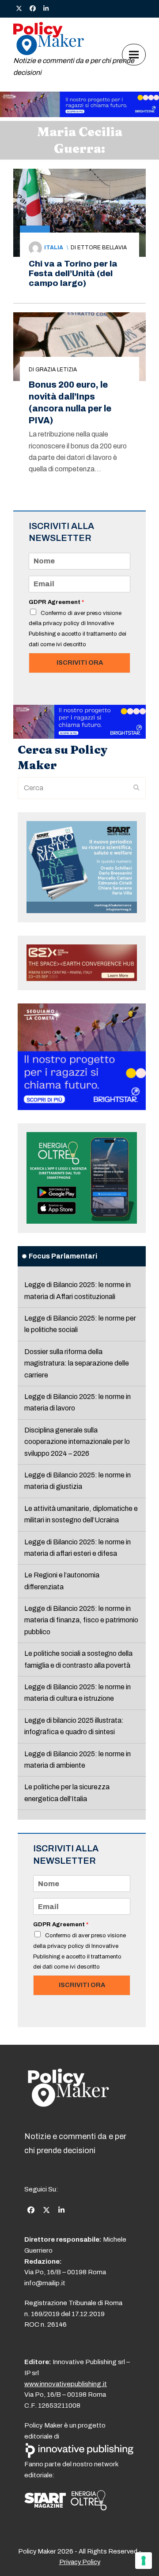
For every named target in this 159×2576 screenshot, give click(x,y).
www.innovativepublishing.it (66, 2384)
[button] (134, 54)
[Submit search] (136, 788)
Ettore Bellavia (102, 248)
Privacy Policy (80, 2562)
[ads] (79, 115)
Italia (54, 248)
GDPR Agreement (56, 602)
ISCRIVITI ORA (80, 663)
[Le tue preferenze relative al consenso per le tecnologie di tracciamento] (144, 2561)
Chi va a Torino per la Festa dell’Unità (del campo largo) (73, 273)
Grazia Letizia (56, 370)
